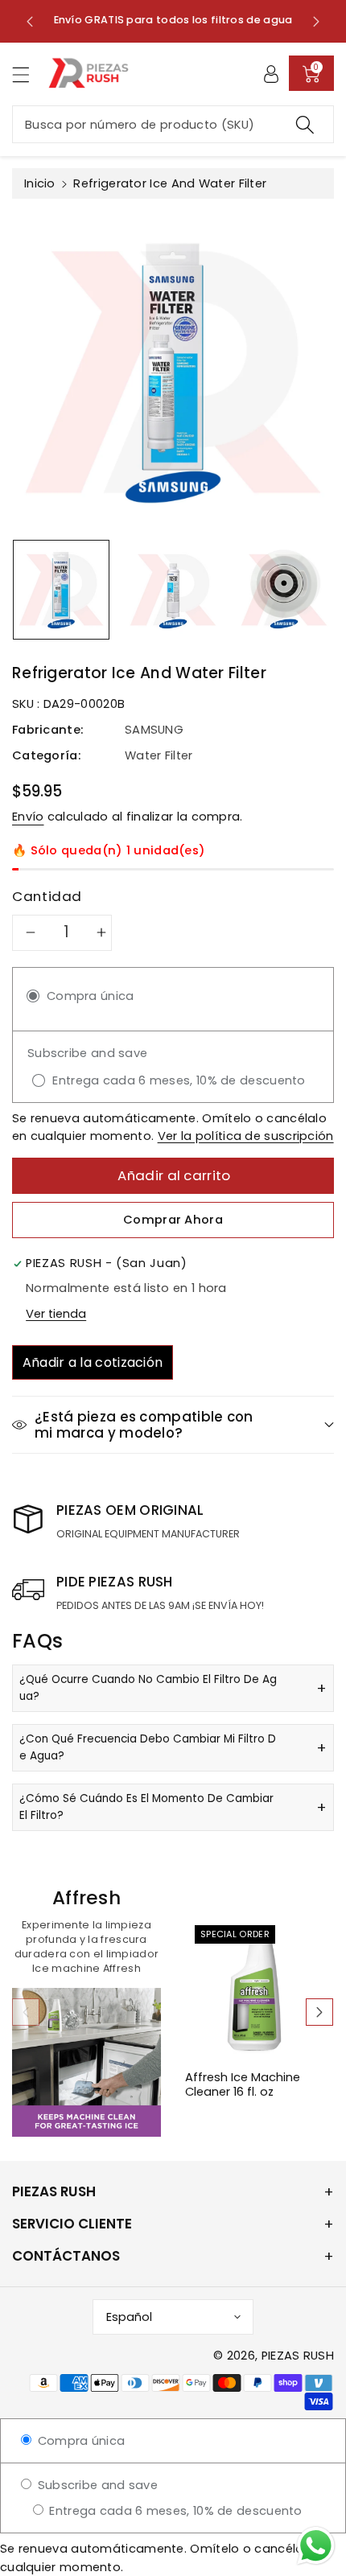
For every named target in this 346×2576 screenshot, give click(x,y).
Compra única (79, 2441)
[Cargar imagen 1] (61, 590)
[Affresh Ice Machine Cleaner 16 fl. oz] (259, 1990)
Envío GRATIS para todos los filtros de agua (173, 20)
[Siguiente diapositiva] (316, 21)
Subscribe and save (96, 2485)
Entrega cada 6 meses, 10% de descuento (174, 2511)
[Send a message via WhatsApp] (316, 2546)
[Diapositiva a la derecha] (319, 2012)
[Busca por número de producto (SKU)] (305, 124)
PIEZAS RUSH (298, 2356)
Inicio (40, 183)
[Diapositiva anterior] (30, 21)
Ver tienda (56, 1314)
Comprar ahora (173, 1220)
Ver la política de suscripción (246, 1136)
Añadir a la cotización (93, 1362)
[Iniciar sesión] (271, 73)
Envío (28, 817)
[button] (28, 74)
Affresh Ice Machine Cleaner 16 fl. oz (243, 2085)
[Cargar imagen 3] (284, 590)
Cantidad (47, 896)
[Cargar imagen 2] (173, 590)
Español (129, 2317)
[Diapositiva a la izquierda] (26, 2012)
